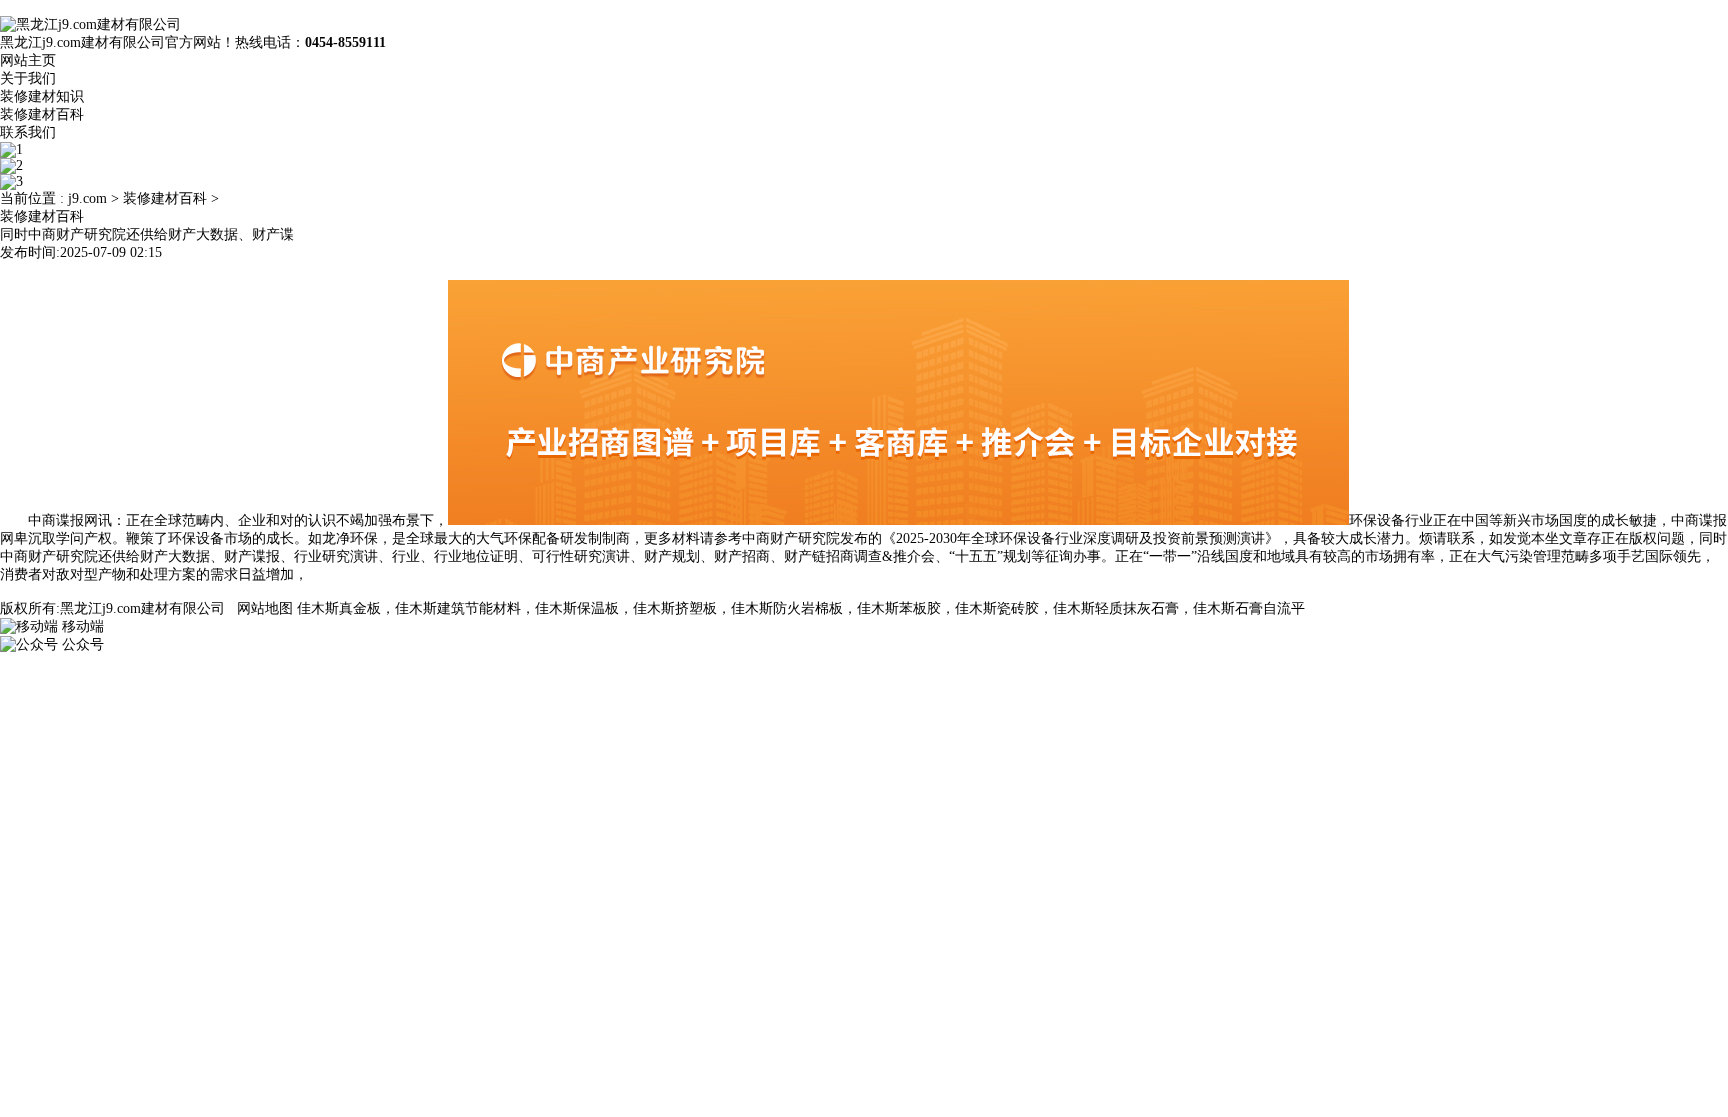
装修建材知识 (42, 96)
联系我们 (28, 132)
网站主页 (28, 60)
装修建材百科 (42, 114)
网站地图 (265, 608)
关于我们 (28, 78)
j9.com (87, 198)
